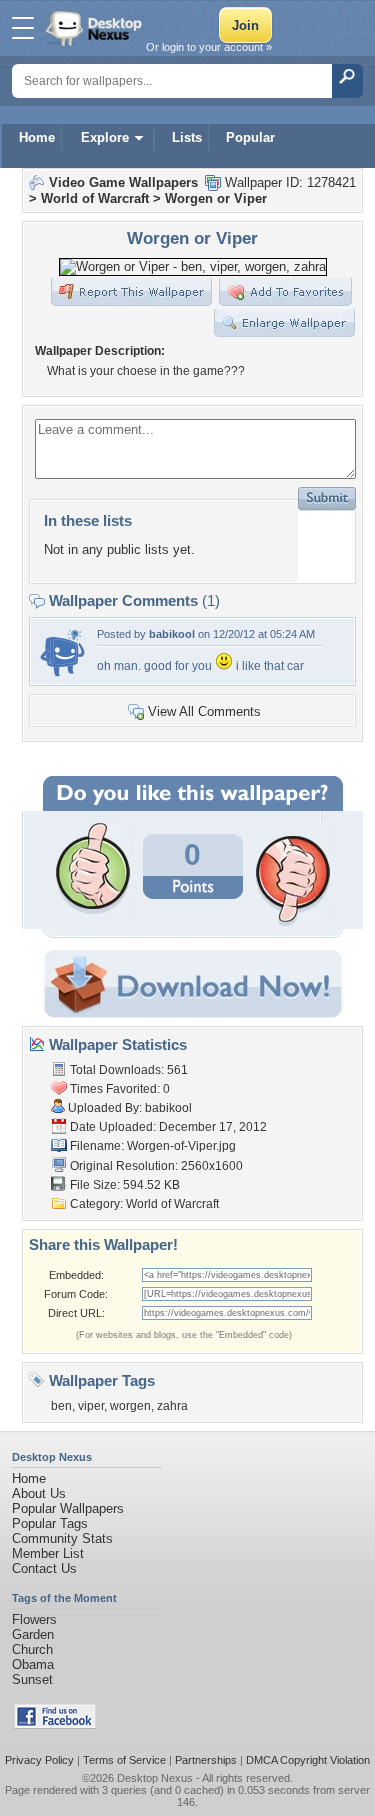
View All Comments (204, 711)
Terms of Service (124, 1760)
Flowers (34, 1619)
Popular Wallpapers (68, 1508)
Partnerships (206, 1760)
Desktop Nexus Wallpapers (96, 28)
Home (37, 137)
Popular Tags (50, 1523)
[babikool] (62, 673)
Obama (33, 1664)
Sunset (32, 1679)
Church (32, 1649)
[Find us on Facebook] (55, 1724)
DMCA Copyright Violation (308, 1760)
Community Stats (62, 1538)
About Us (39, 1493)
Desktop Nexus (155, 1778)
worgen (130, 1406)
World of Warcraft (95, 198)
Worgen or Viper (216, 198)
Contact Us (44, 1568)
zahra (172, 1406)
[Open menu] (23, 28)
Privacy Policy (39, 1760)
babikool (172, 634)
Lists (187, 137)
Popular (250, 137)
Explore (105, 137)
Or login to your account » (209, 47)
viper (91, 1406)
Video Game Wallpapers (123, 182)
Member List (48, 1553)
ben (61, 1406)
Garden (33, 1634)
